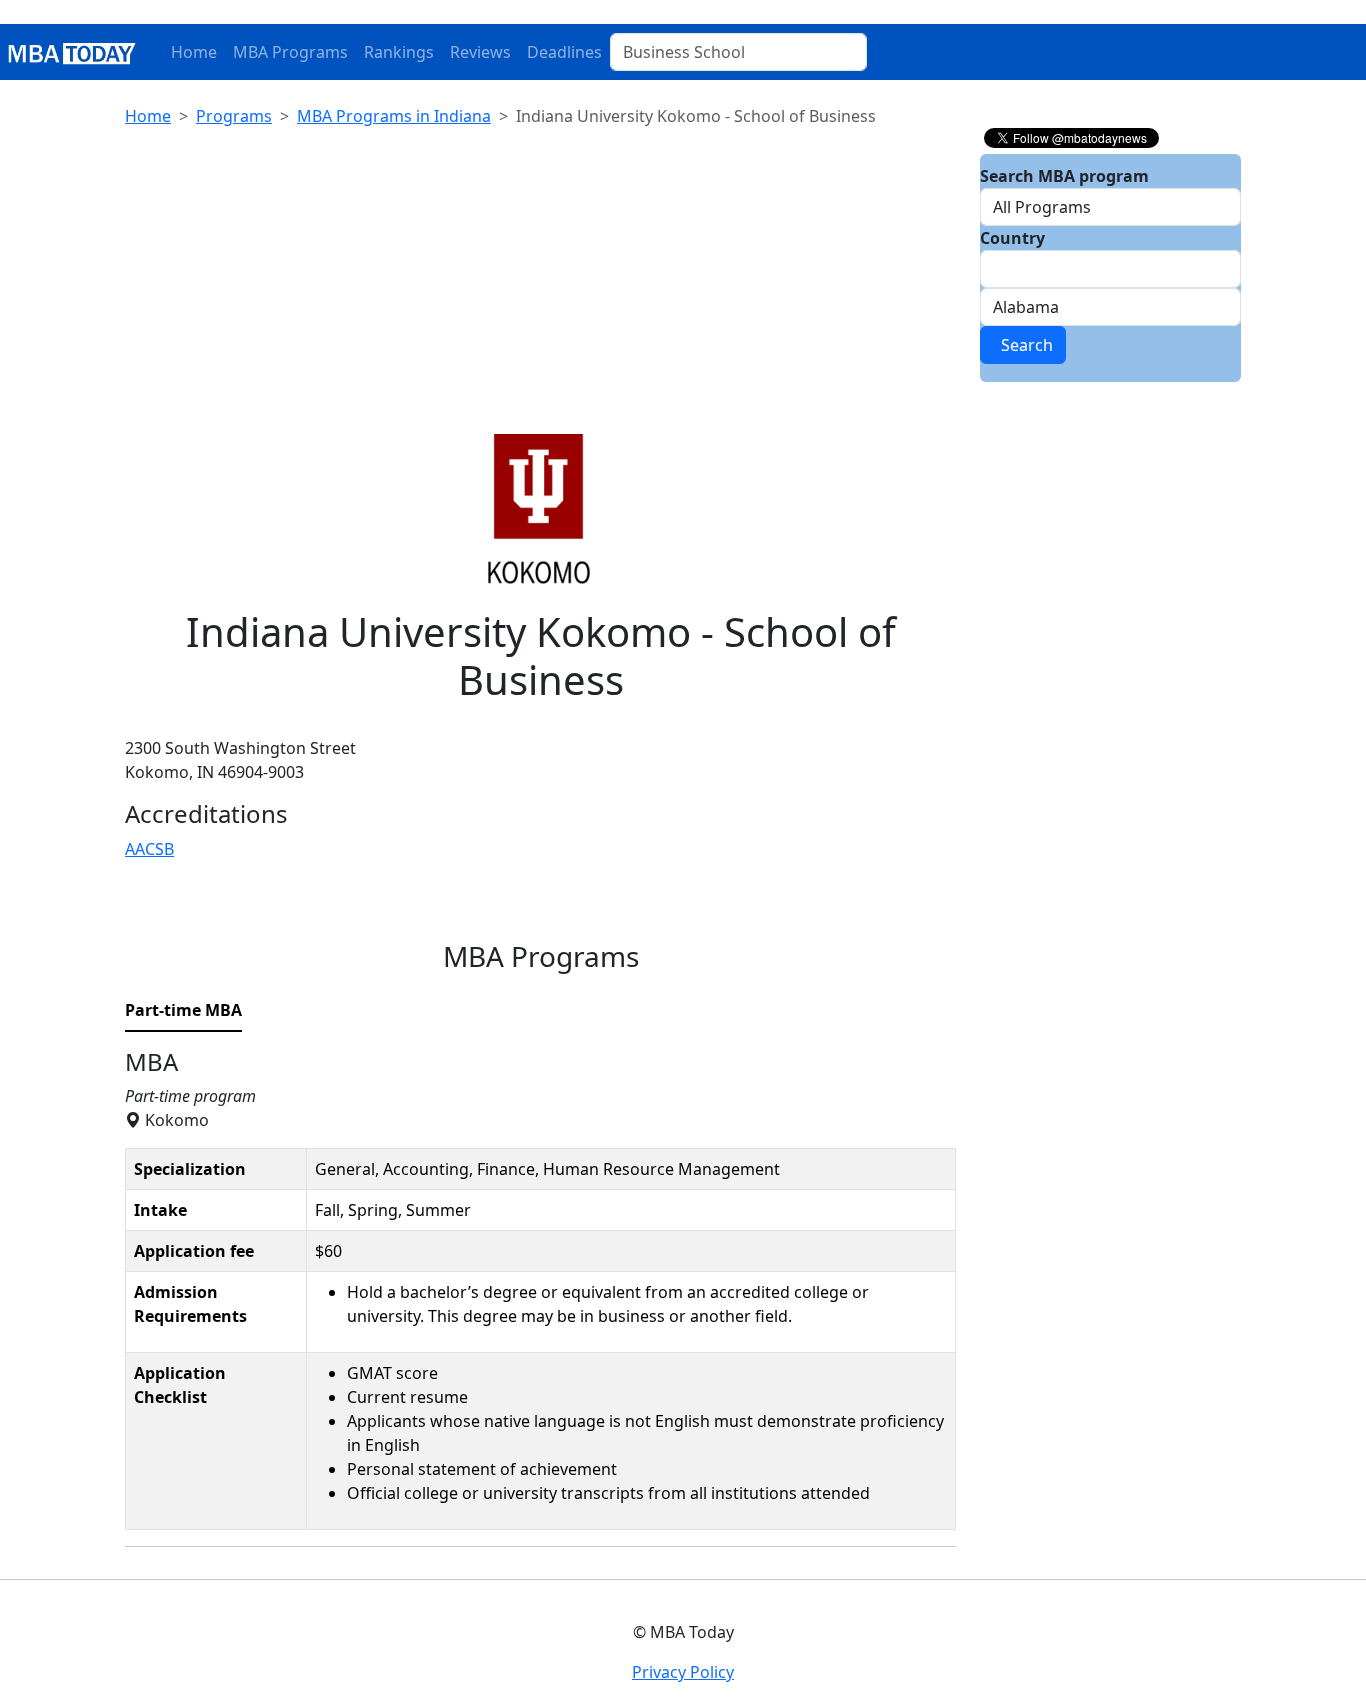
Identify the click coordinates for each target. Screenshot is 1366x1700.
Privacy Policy (683, 1672)
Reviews (480, 52)
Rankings (399, 52)
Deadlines (564, 52)
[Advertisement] (540, 284)
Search (1023, 345)
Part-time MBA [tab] (183, 1010)
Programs (234, 116)
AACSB (149, 849)
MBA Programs (290, 52)
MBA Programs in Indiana (394, 116)
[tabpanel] (540, 1298)
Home (194, 52)
